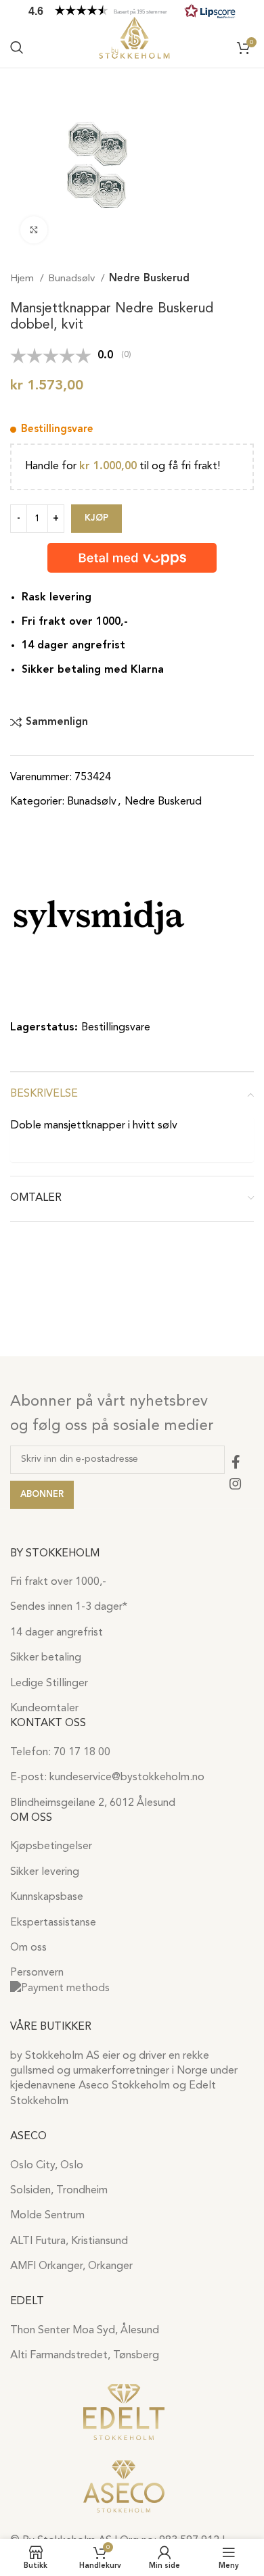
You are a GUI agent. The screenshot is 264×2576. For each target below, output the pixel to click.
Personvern (37, 1973)
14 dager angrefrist (57, 1633)
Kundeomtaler (44, 1709)
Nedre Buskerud (149, 279)
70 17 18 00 (82, 1752)
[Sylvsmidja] (99, 917)
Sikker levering (45, 1872)
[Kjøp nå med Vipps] (132, 558)
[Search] (17, 47)
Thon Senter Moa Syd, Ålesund (85, 2331)
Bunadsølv (73, 279)
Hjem (23, 279)
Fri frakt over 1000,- (58, 1582)
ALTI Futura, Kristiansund (69, 2241)
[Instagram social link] (236, 1483)
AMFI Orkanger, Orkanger (71, 2266)
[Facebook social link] (236, 1462)
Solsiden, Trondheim (59, 2191)
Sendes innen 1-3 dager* (69, 1607)
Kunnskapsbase (47, 1897)
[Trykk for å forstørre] (34, 230)
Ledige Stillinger (49, 1684)
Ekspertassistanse (53, 1923)
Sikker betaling (46, 1658)
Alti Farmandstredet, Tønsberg (85, 2356)
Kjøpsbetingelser (51, 1846)
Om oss (28, 1948)
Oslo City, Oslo (47, 2166)
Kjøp (96, 518)
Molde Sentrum (47, 2216)
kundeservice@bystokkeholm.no (127, 1778)
